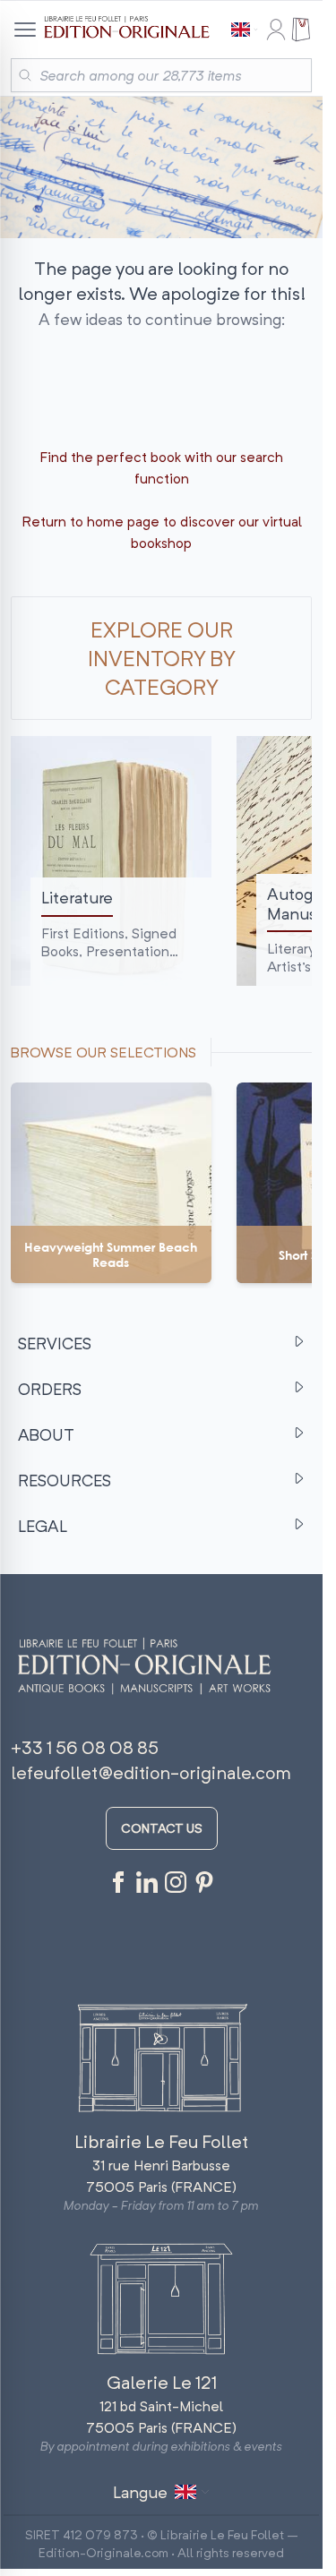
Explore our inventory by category (162, 658)
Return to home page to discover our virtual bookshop (162, 532)
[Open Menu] (24, 30)
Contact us (162, 1828)
